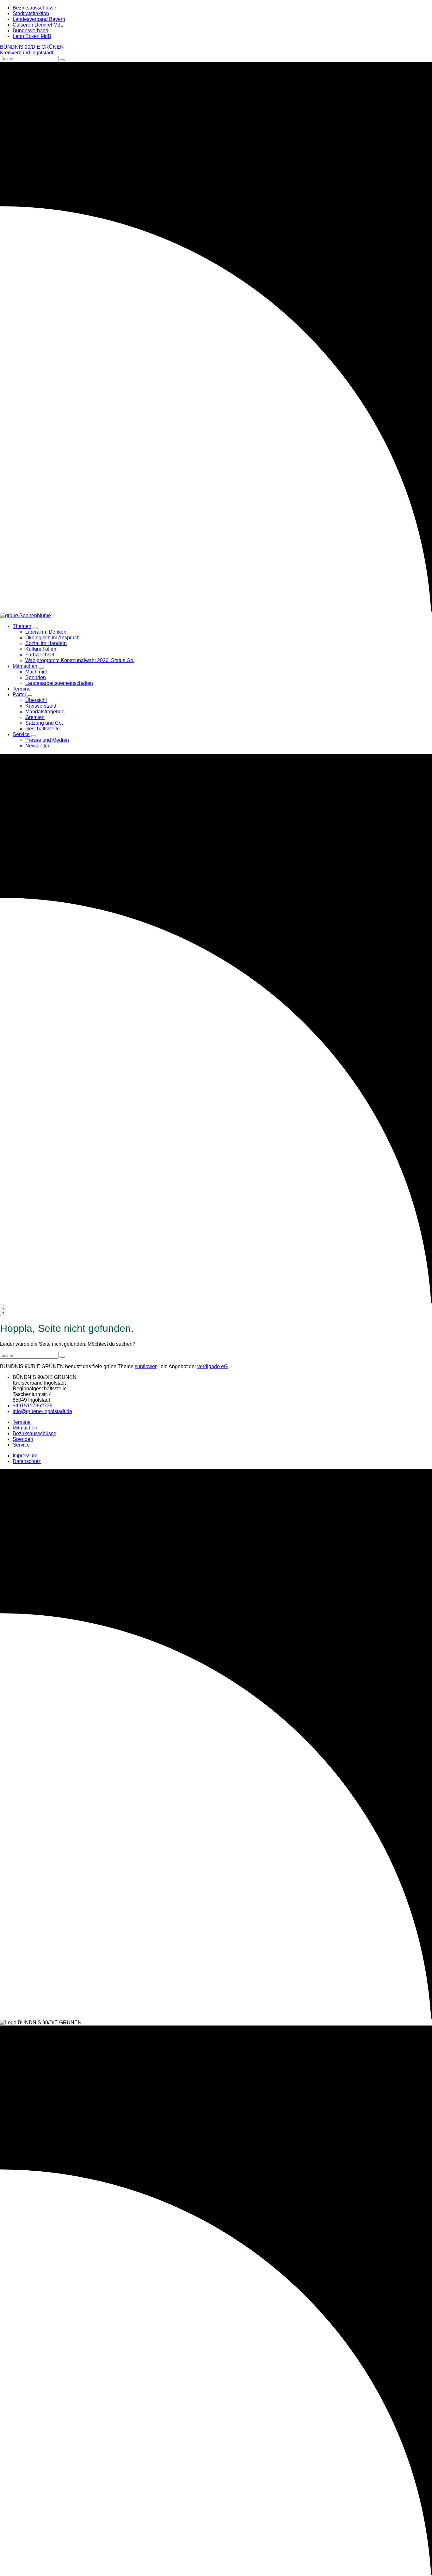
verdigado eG (213, 1366)
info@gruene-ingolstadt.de (42, 1411)
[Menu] (3, 1310)
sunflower (146, 1366)
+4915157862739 (33, 1406)
